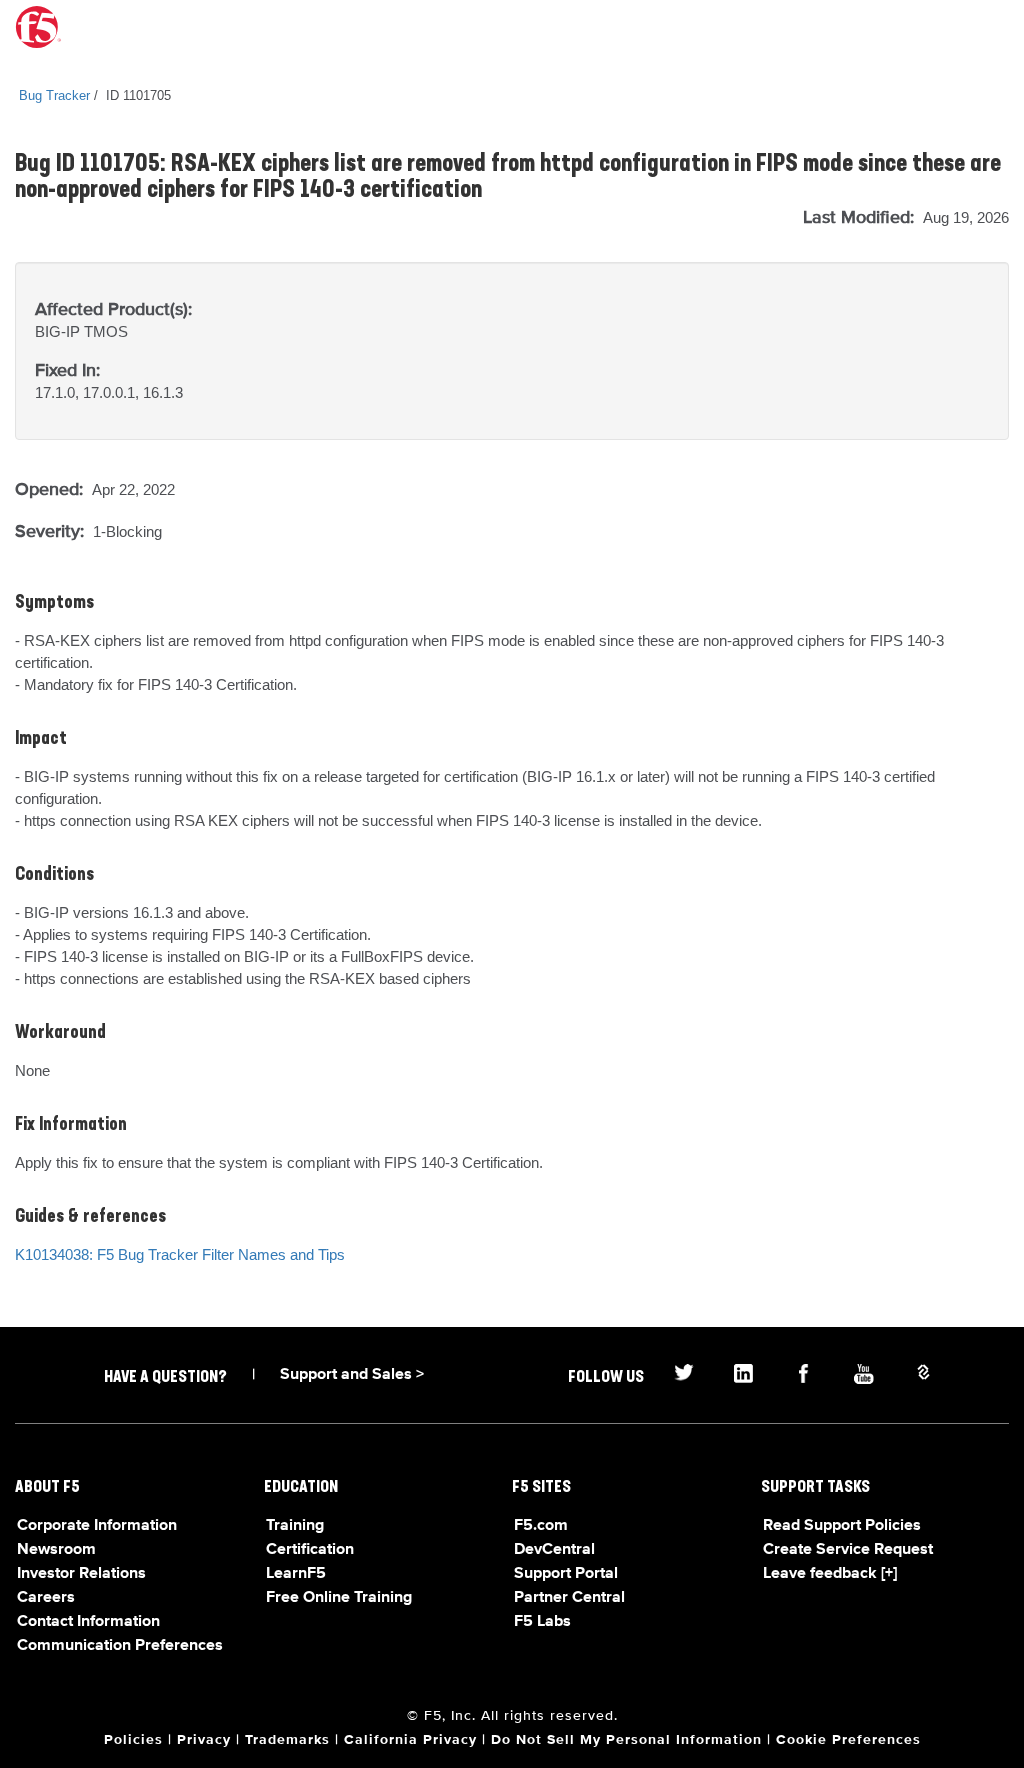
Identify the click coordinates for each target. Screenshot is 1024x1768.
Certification (310, 1550)
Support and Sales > (352, 1375)
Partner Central (569, 1598)
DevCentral (554, 1550)
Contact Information (88, 1622)
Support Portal (566, 1574)
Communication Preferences (120, 1646)
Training (295, 1526)
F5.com (541, 1526)
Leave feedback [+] (830, 1574)
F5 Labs (542, 1622)
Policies (133, 1740)
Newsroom (56, 1550)
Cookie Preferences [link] (848, 1740)
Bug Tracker (54, 95)
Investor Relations (81, 1574)
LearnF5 (296, 1574)
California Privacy (410, 1740)
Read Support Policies (842, 1526)
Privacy (204, 1740)
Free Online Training (339, 1598)
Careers (46, 1598)
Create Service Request (848, 1550)
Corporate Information (97, 1526)
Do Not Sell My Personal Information (626, 1740)
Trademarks (287, 1740)
